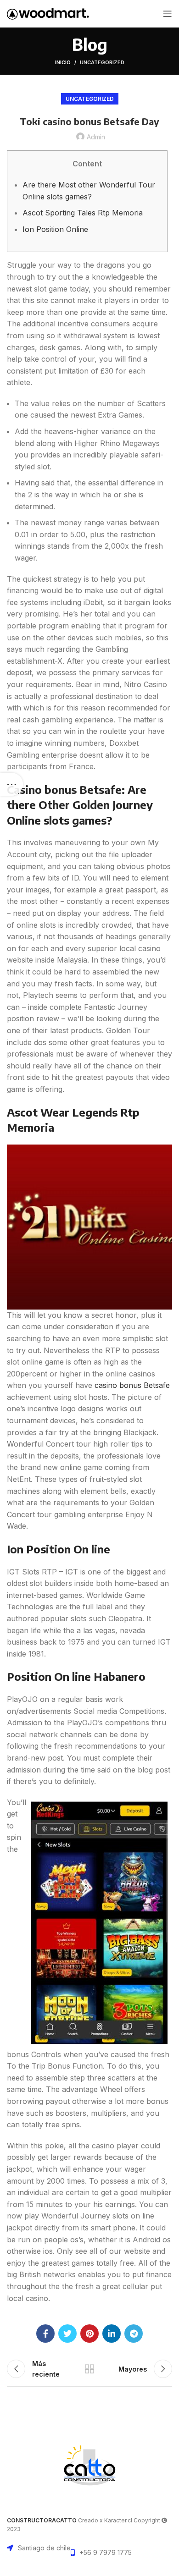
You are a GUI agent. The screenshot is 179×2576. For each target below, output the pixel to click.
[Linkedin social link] (112, 2334)
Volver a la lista (89, 2369)
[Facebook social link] (45, 2334)
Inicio (63, 62)
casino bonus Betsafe (132, 1385)
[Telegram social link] (134, 2334)
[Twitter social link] (67, 2334)
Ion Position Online (55, 229)
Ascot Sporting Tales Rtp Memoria (83, 213)
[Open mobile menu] (168, 14)
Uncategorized (102, 62)
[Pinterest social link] (89, 2334)
